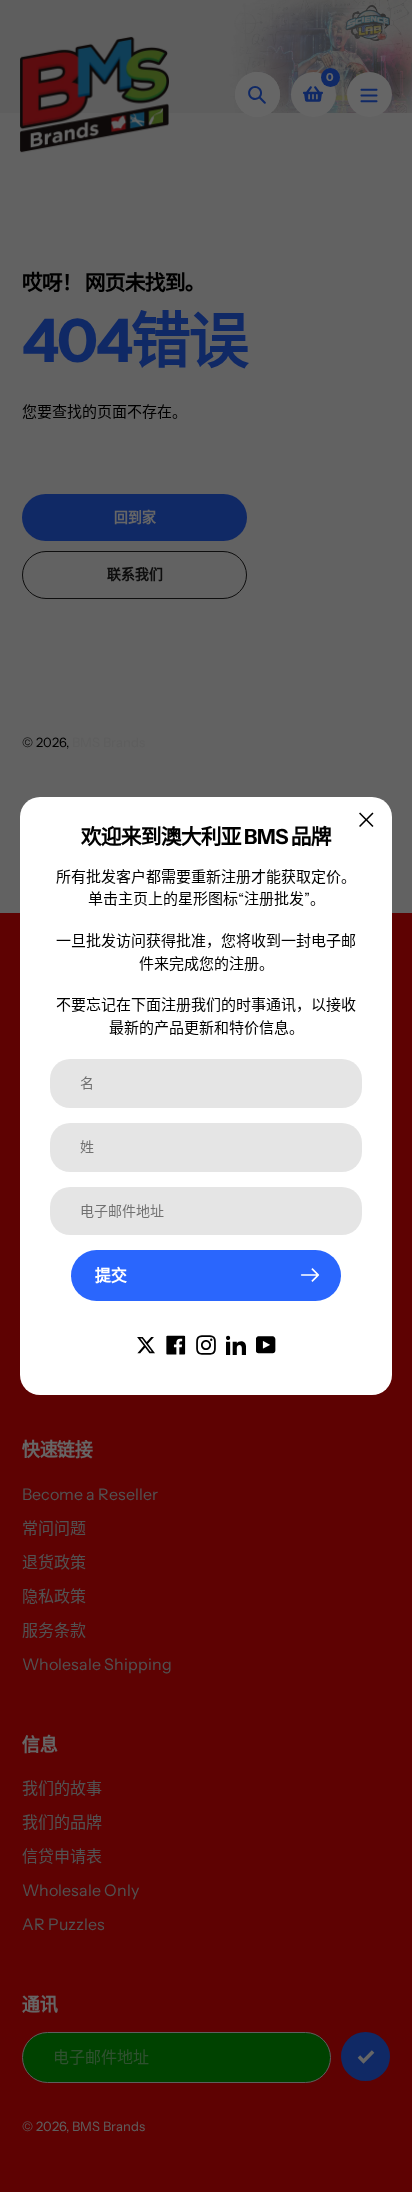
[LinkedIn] (236, 1343)
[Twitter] (146, 1343)
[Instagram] (206, 1343)
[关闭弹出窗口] (366, 819)
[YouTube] (266, 1343)
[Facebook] (176, 1343)
